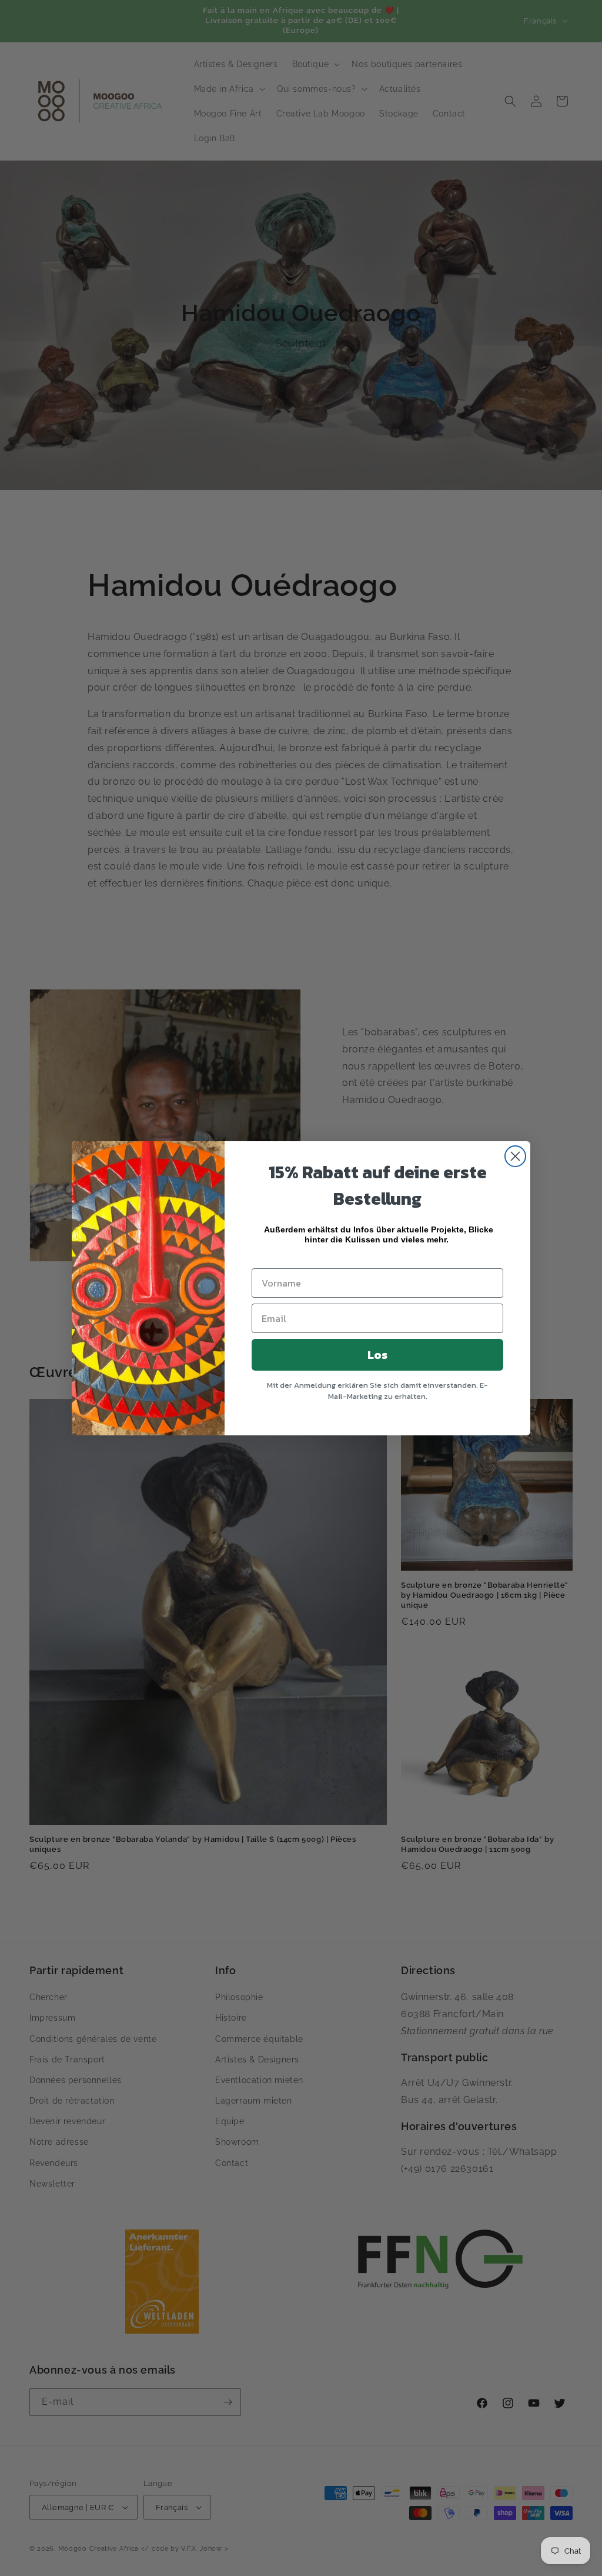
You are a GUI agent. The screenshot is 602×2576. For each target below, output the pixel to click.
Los (377, 1355)
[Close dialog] (515, 1156)
